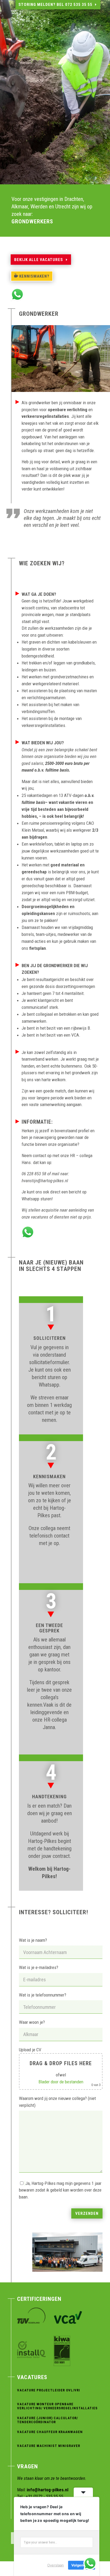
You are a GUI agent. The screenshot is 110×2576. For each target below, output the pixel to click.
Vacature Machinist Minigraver (49, 2446)
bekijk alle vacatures (39, 260)
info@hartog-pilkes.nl (48, 2490)
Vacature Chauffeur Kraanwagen (50, 2432)
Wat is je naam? (33, 1940)
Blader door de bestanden (61, 2082)
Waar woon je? (32, 2022)
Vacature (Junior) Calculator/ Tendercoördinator (48, 2420)
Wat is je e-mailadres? (39, 1967)
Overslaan (56, 2565)
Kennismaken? (34, 276)
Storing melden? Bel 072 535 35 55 (55, 5)
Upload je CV (60, 2067)
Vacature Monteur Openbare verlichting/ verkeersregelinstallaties (57, 2406)
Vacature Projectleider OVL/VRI (49, 2390)
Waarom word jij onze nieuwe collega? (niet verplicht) (57, 2102)
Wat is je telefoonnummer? (43, 1995)
